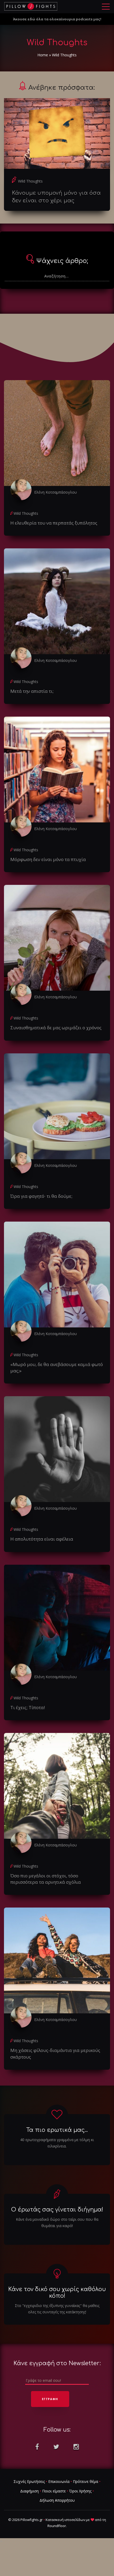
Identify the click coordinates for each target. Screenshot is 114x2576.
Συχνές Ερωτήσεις (29, 2481)
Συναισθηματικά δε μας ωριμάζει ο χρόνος (56, 1028)
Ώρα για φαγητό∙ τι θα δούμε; (41, 1196)
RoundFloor (57, 2526)
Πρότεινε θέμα (85, 2481)
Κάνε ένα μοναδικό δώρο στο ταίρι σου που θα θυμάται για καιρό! (57, 2222)
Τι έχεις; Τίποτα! (28, 1707)
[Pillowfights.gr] (31, 6)
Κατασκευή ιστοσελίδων (65, 2520)
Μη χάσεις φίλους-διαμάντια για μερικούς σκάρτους (55, 2053)
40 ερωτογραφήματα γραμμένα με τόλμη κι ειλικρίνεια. (57, 2143)
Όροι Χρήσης (80, 2491)
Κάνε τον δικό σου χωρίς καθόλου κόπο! (57, 2293)
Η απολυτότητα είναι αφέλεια (42, 1539)
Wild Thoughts (30, 181)
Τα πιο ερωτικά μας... (57, 2130)
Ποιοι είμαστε (54, 2491)
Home (43, 55)
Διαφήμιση (29, 2491)
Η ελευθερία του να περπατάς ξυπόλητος (54, 523)
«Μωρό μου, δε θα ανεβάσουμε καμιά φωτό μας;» (57, 1367)
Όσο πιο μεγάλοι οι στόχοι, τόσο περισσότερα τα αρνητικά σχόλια (46, 1879)
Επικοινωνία (59, 2481)
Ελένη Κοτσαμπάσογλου (56, 492)
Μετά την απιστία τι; (32, 691)
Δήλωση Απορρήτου (57, 2500)
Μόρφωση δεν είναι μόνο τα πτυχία (48, 859)
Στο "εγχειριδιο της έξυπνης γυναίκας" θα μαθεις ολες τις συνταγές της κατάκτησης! (57, 2309)
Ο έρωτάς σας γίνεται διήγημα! (57, 2210)
